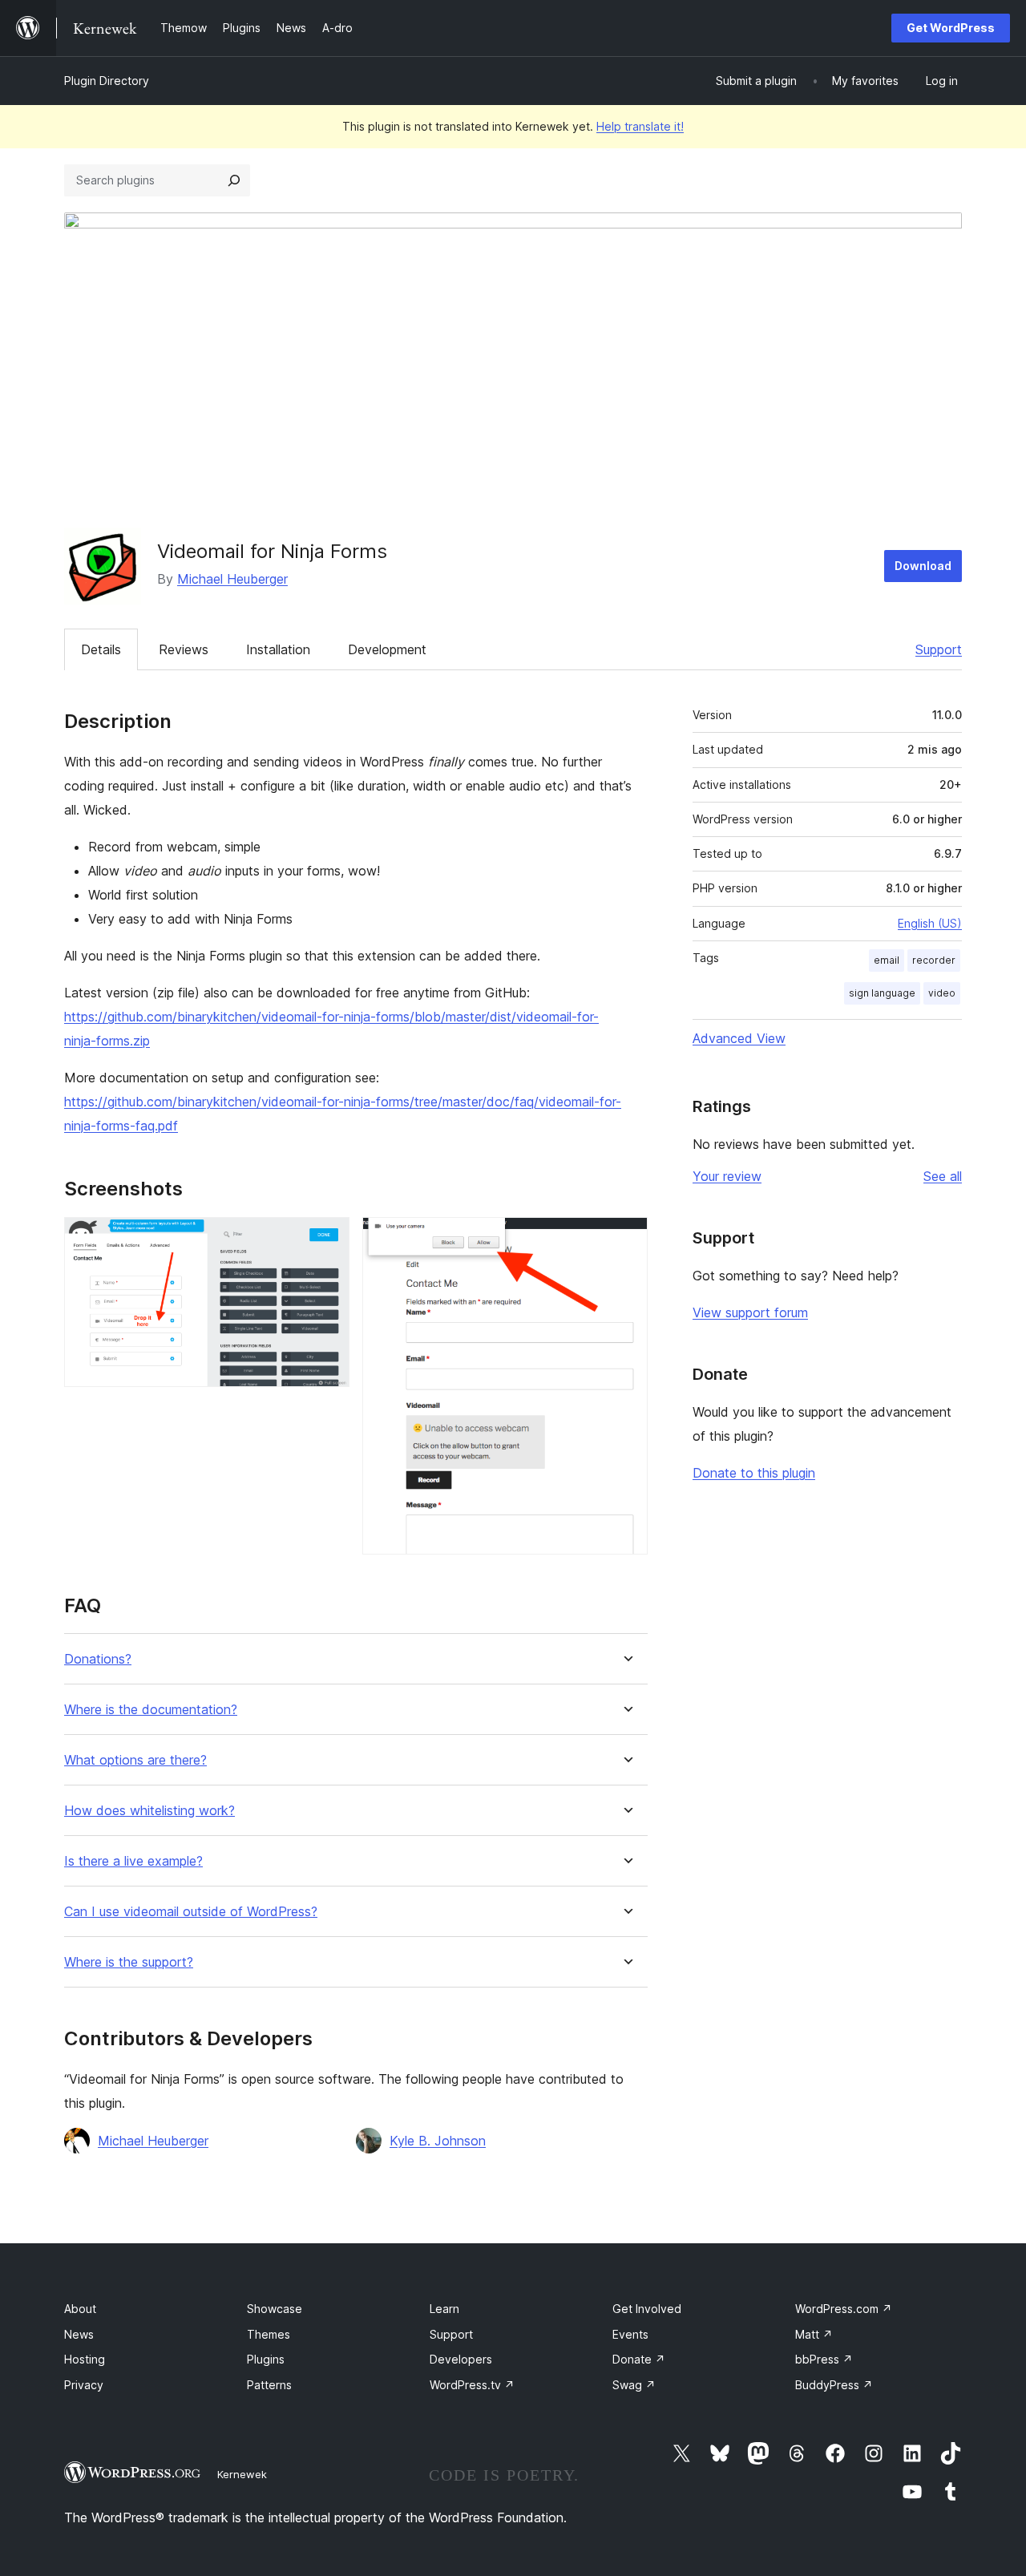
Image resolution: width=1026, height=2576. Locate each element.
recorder (934, 960)
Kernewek (242, 2474)
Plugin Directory (107, 81)
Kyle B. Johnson (438, 2141)
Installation (278, 649)
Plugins (266, 2359)
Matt (814, 2334)
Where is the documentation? (151, 1710)
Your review (727, 1176)
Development (387, 649)
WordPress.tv (472, 2385)
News (79, 2334)
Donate (639, 2359)
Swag (634, 2385)
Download (923, 566)
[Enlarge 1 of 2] (328, 1239)
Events (630, 2334)
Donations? (98, 1659)
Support (939, 649)
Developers (461, 2359)
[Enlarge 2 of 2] (626, 1239)
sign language (882, 993)
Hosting (85, 2359)
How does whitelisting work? (149, 1811)
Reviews (184, 649)
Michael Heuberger (232, 579)
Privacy (84, 2385)
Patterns (269, 2385)
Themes (269, 2334)
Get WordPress (951, 28)
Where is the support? (129, 1962)
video (942, 993)
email (887, 960)
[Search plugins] (234, 180)
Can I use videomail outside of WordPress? (191, 1912)
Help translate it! (640, 126)
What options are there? (135, 1760)
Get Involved (647, 2309)
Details (101, 649)
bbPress (824, 2359)
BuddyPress (834, 2385)
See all (943, 1176)
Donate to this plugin (754, 1473)
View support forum (750, 1312)
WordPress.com (844, 2309)
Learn (444, 2309)
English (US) (930, 923)
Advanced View (739, 1038)
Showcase (275, 2309)
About (80, 2309)
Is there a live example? (133, 1861)
